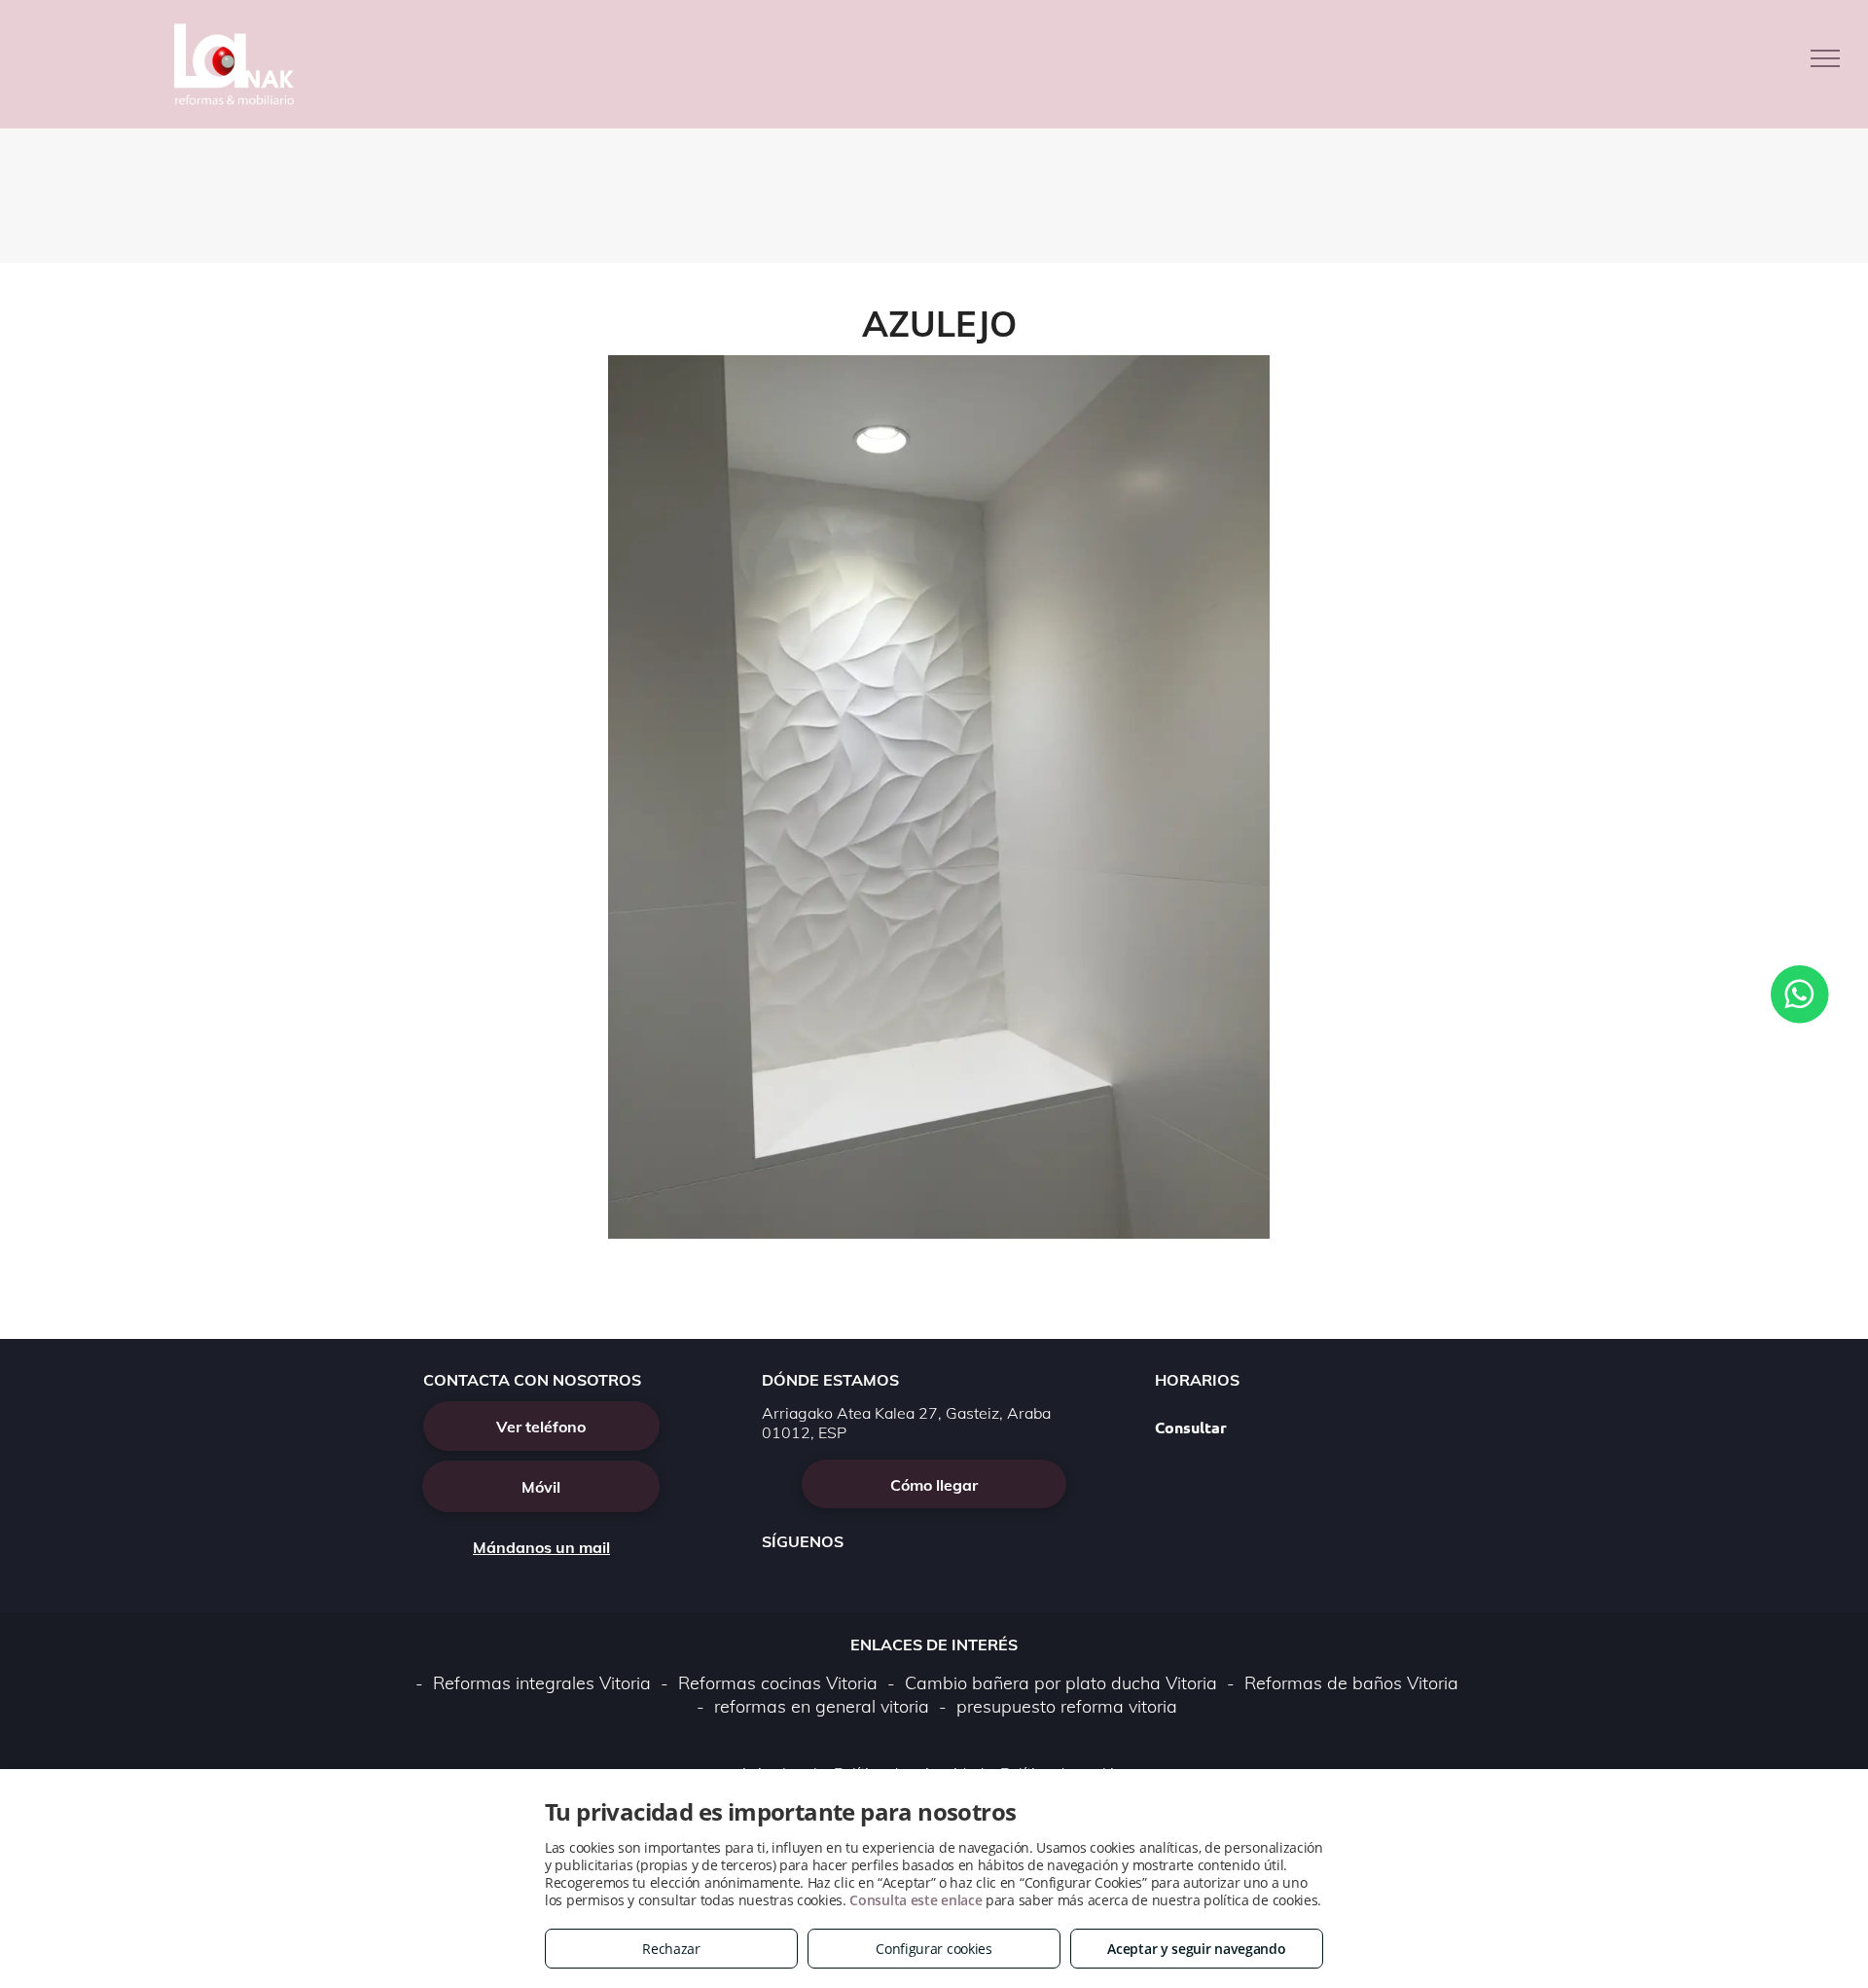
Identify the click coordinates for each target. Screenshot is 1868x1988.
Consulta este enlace (916, 1900)
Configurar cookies (934, 1949)
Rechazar (671, 1949)
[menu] (1825, 58)
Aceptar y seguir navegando (1196, 1949)
